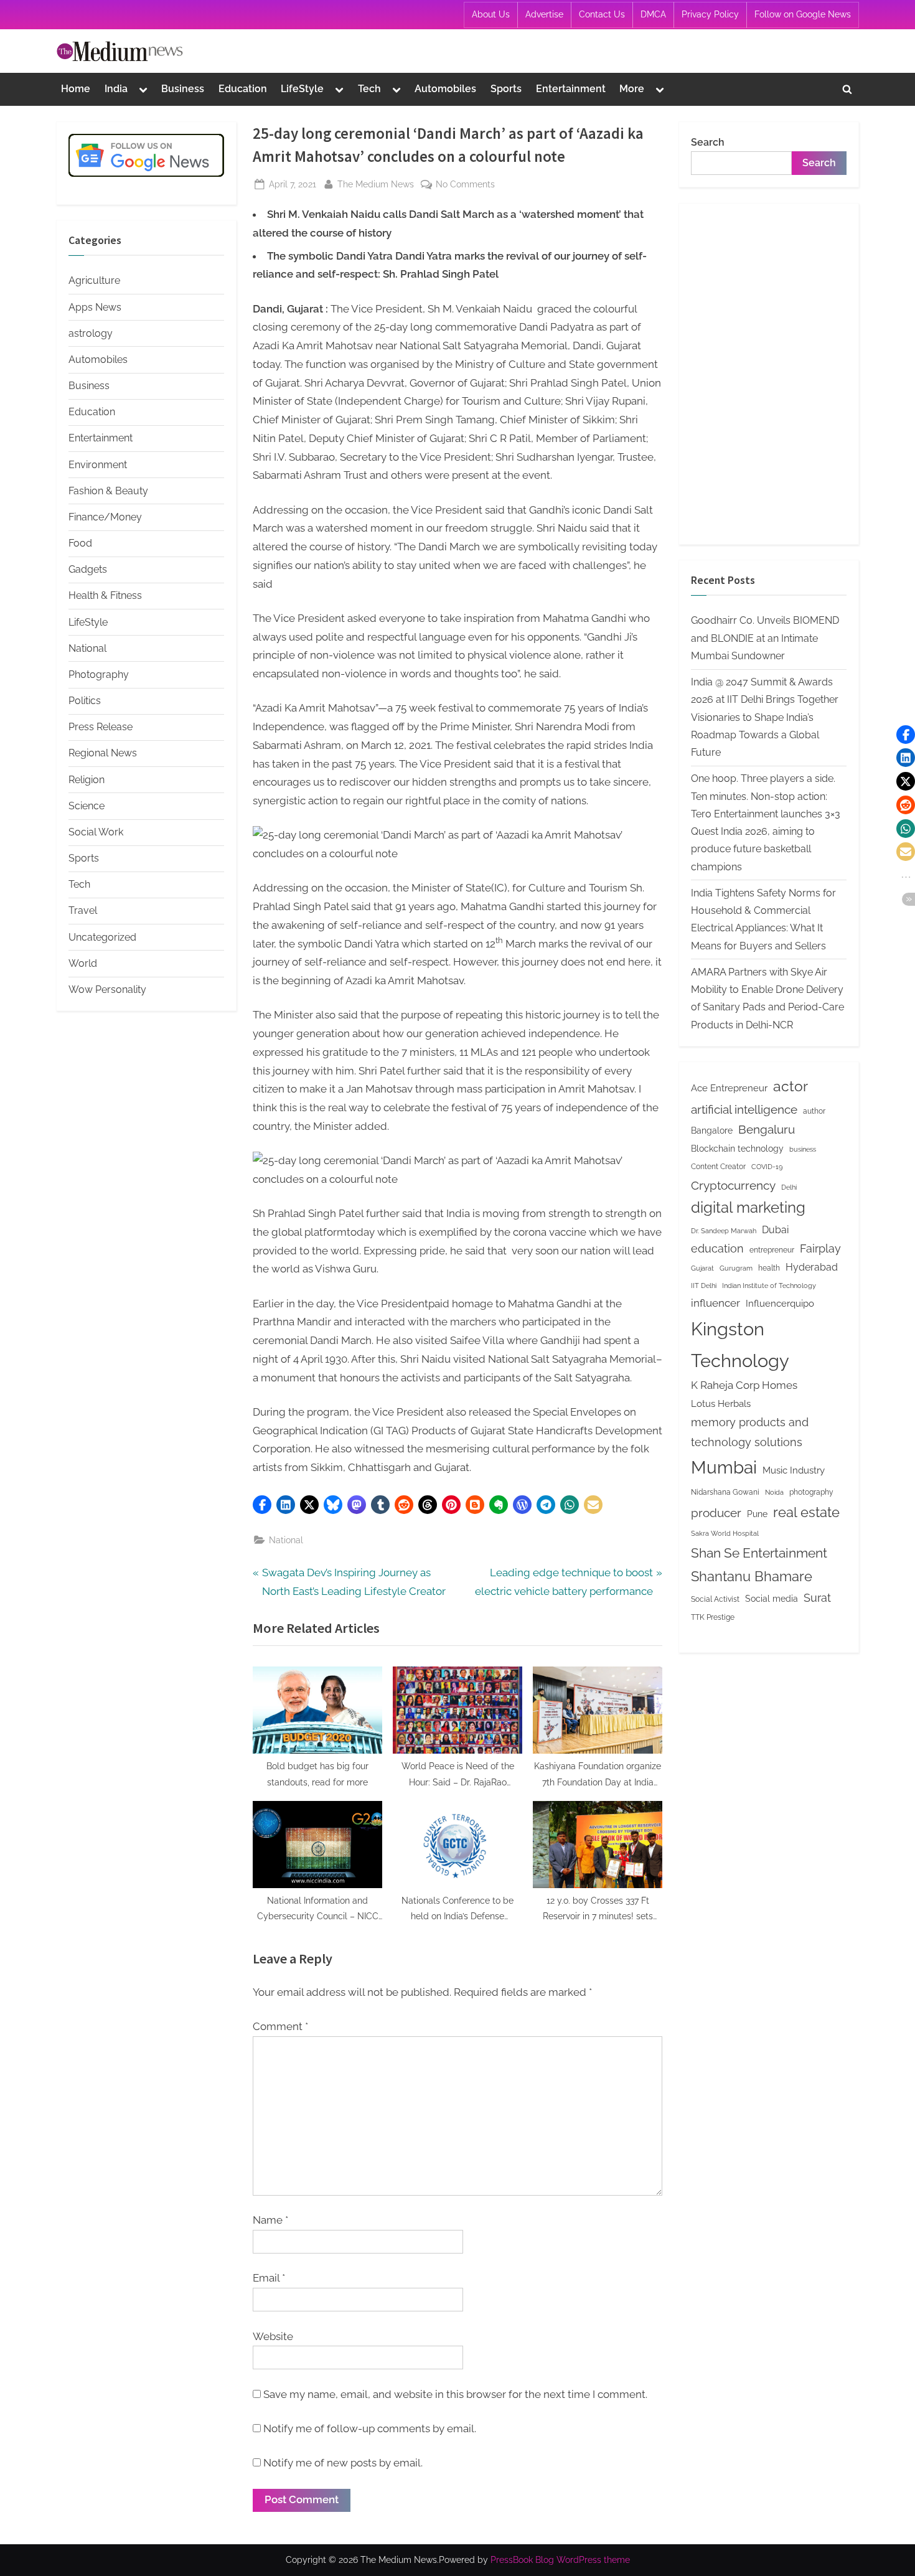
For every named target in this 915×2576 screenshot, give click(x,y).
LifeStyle (302, 89)
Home (76, 89)
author (814, 1111)
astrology (91, 333)
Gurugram (736, 1268)
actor (791, 1086)
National (286, 1540)
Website (273, 2336)
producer (716, 1513)
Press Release (101, 727)
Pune (757, 1514)
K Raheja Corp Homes (744, 1385)
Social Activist (715, 1599)
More (632, 89)
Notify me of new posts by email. (343, 2463)
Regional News (103, 753)
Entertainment (571, 89)
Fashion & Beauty (108, 491)
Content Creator (718, 1166)
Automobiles (445, 89)
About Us (491, 14)
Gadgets (88, 569)
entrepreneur (772, 1250)
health (769, 1268)
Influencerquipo (780, 1303)
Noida (774, 1492)
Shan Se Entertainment (759, 1553)
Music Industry (794, 1470)
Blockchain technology (737, 1149)
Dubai (775, 1230)
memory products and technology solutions (750, 1432)
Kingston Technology (740, 1345)
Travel (83, 910)
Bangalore (712, 1131)
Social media (772, 1599)
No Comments (465, 185)
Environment (98, 465)
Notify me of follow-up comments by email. (370, 2428)
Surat (817, 1598)
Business (183, 89)
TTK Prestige (713, 1617)
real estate (806, 1512)
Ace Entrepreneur (729, 1088)
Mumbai (724, 1468)
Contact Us (602, 14)
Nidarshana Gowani (725, 1492)
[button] (262, 1505)
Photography (99, 675)
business (803, 1149)
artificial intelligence (744, 1109)
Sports (506, 89)
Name (270, 2220)
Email (269, 2278)
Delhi (789, 1187)
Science (87, 806)
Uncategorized (102, 937)
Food (80, 543)
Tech (369, 89)
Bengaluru (767, 1129)
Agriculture (94, 280)
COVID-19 (767, 1167)
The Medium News (376, 184)
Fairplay (820, 1248)
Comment (280, 2026)
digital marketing (748, 1208)
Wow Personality (107, 990)
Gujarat (702, 1268)
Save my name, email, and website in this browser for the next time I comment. (455, 2394)
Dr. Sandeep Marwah (724, 1231)
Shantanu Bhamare (752, 1576)
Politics (85, 701)
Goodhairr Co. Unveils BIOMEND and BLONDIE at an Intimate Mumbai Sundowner (765, 638)
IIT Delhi (704, 1286)
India (116, 89)
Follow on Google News (803, 14)
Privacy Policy (710, 14)
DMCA (653, 14)
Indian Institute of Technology (769, 1286)
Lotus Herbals (721, 1403)
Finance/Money (105, 517)
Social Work (96, 832)
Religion (87, 780)
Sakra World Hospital (725, 1533)
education (717, 1248)
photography (811, 1492)
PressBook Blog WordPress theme (560, 2560)
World (83, 963)
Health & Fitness (105, 595)
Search (708, 142)
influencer (716, 1303)
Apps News (95, 307)
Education (243, 89)
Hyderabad (812, 1267)
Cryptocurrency (733, 1185)
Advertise (544, 14)
